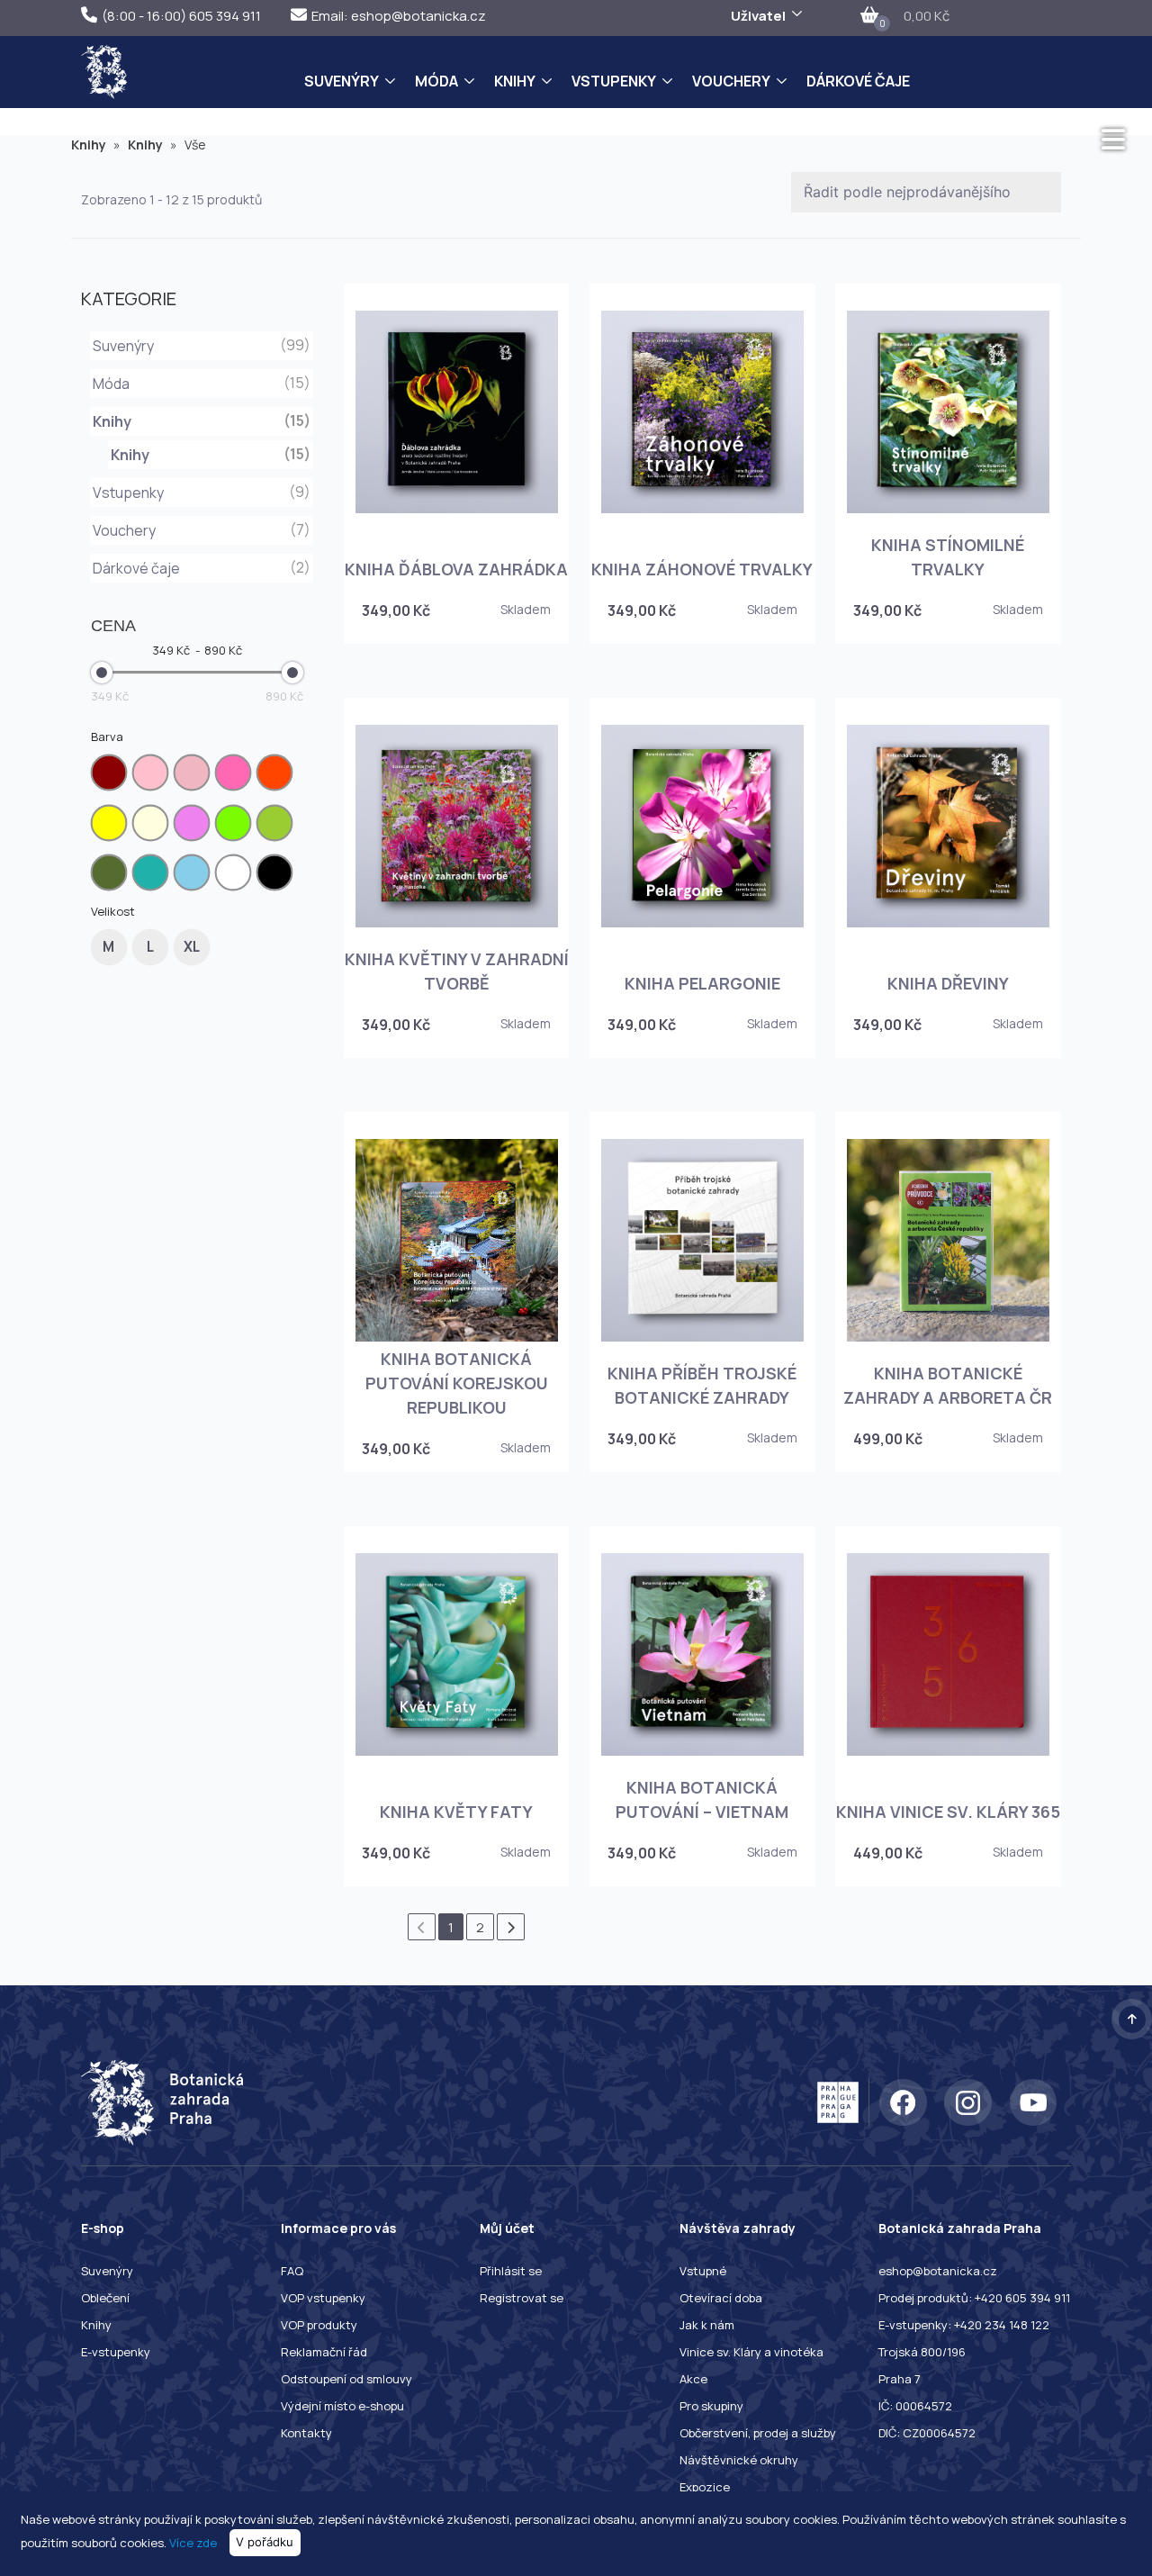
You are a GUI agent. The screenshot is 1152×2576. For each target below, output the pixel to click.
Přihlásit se (511, 2271)
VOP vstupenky (323, 2298)
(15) (297, 454)
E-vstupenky (116, 2352)
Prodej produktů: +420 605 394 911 (974, 2298)
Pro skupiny (711, 2406)
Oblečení (105, 2298)
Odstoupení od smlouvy (346, 2379)
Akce (693, 2379)
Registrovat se (522, 2298)
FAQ (292, 2271)
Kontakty (306, 2433)
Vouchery (731, 81)
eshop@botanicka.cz (938, 2271)
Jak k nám (707, 2325)
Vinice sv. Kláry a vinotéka (751, 2352)
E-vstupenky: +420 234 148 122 (964, 2325)
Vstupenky (614, 81)
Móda (436, 81)
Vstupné (703, 2271)
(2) (300, 567)
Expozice (705, 2487)
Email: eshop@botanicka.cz (399, 16)
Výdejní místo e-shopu (342, 2406)
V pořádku (265, 2542)
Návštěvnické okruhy (739, 2460)
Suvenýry (342, 81)
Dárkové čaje (858, 81)
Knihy (515, 81)
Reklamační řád (324, 2352)
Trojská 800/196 (922, 2352)
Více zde (193, 2542)
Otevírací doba (721, 2298)
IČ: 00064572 (915, 2406)
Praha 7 (900, 2379)
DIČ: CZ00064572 (927, 2433)
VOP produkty (319, 2325)
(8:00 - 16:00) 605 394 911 (181, 16)
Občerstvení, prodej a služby (758, 2433)
